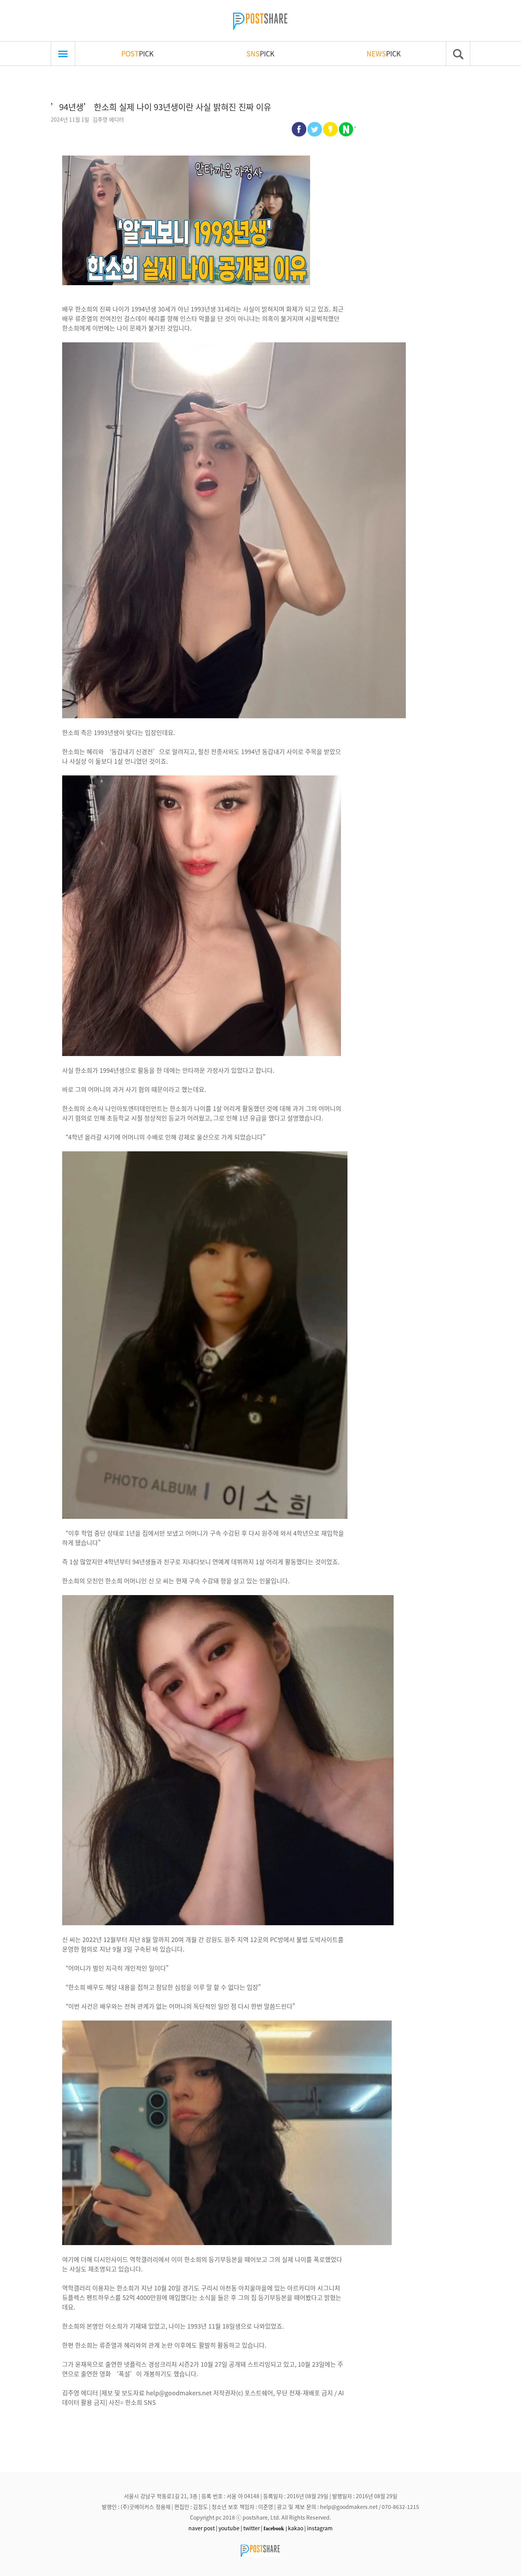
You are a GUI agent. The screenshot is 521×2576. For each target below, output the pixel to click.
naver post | (203, 2528)
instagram (320, 2528)
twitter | (253, 2528)
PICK (137, 53)
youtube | (230, 2528)
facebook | (275, 2528)
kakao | (297, 2528)
